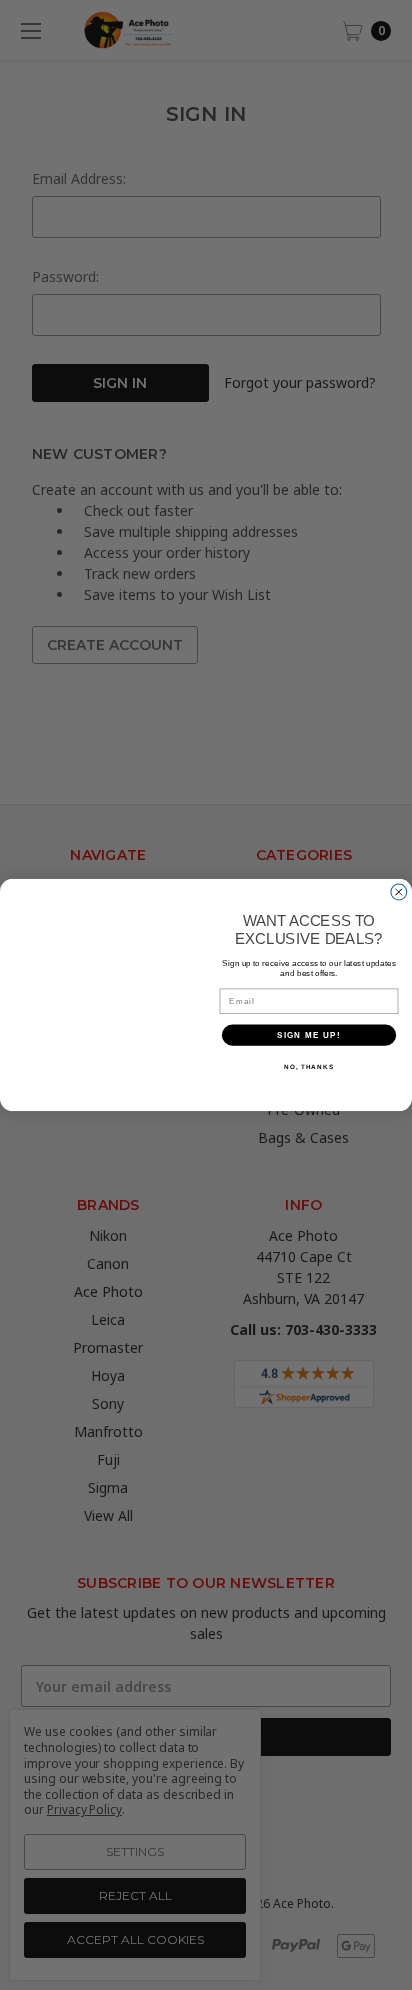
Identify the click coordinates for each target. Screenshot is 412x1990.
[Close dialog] (399, 892)
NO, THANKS (309, 1066)
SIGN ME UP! (309, 1034)
